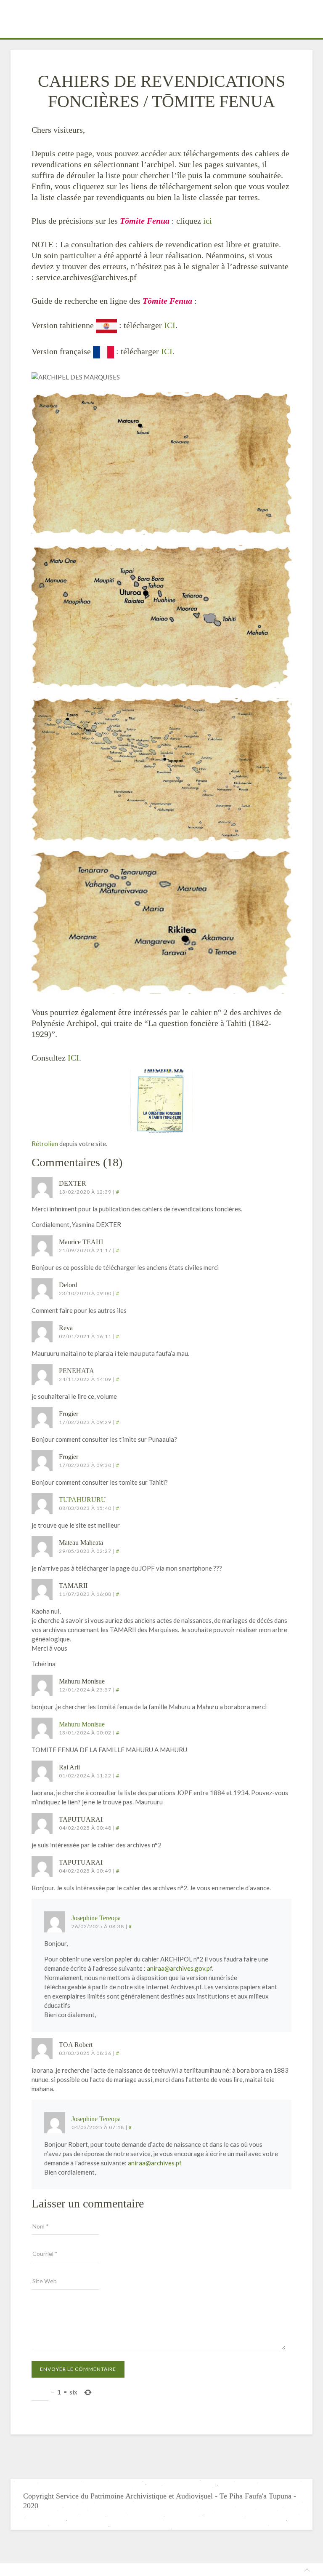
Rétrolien (45, 1144)
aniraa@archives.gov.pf (179, 1968)
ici (208, 221)
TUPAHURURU (82, 1500)
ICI (170, 325)
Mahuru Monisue (82, 1724)
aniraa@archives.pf (155, 2163)
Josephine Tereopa (96, 1918)
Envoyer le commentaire (78, 2369)
